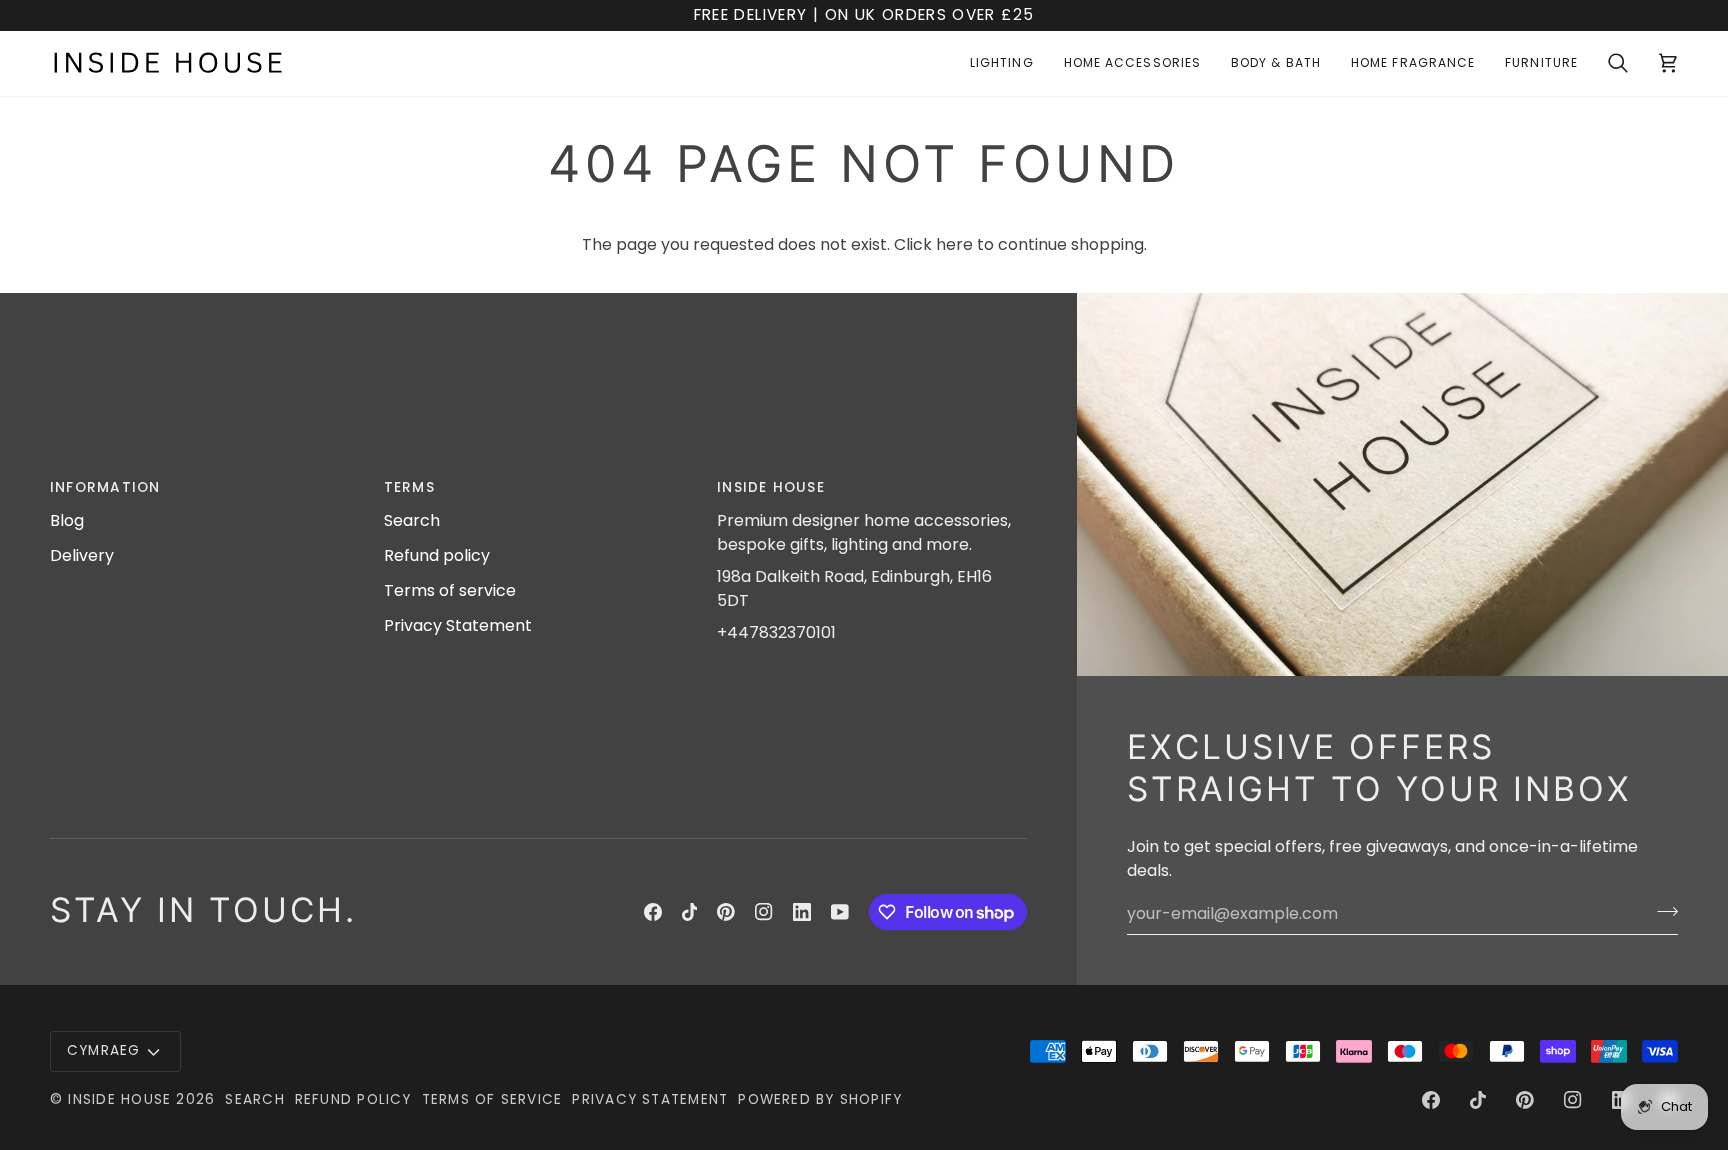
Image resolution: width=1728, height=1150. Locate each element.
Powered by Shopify (820, 1099)
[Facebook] (653, 912)
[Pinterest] (726, 912)
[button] (1002, 63)
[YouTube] (840, 912)
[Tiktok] (690, 912)
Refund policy (437, 555)
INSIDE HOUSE (119, 1099)
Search (412, 520)
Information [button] (105, 487)
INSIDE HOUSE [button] (771, 487)
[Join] (1661, 911)
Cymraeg (104, 1050)
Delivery (82, 555)
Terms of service (450, 590)
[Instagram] (764, 912)
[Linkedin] (802, 912)
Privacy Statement (458, 625)
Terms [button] (409, 487)
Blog (67, 520)
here (954, 244)
